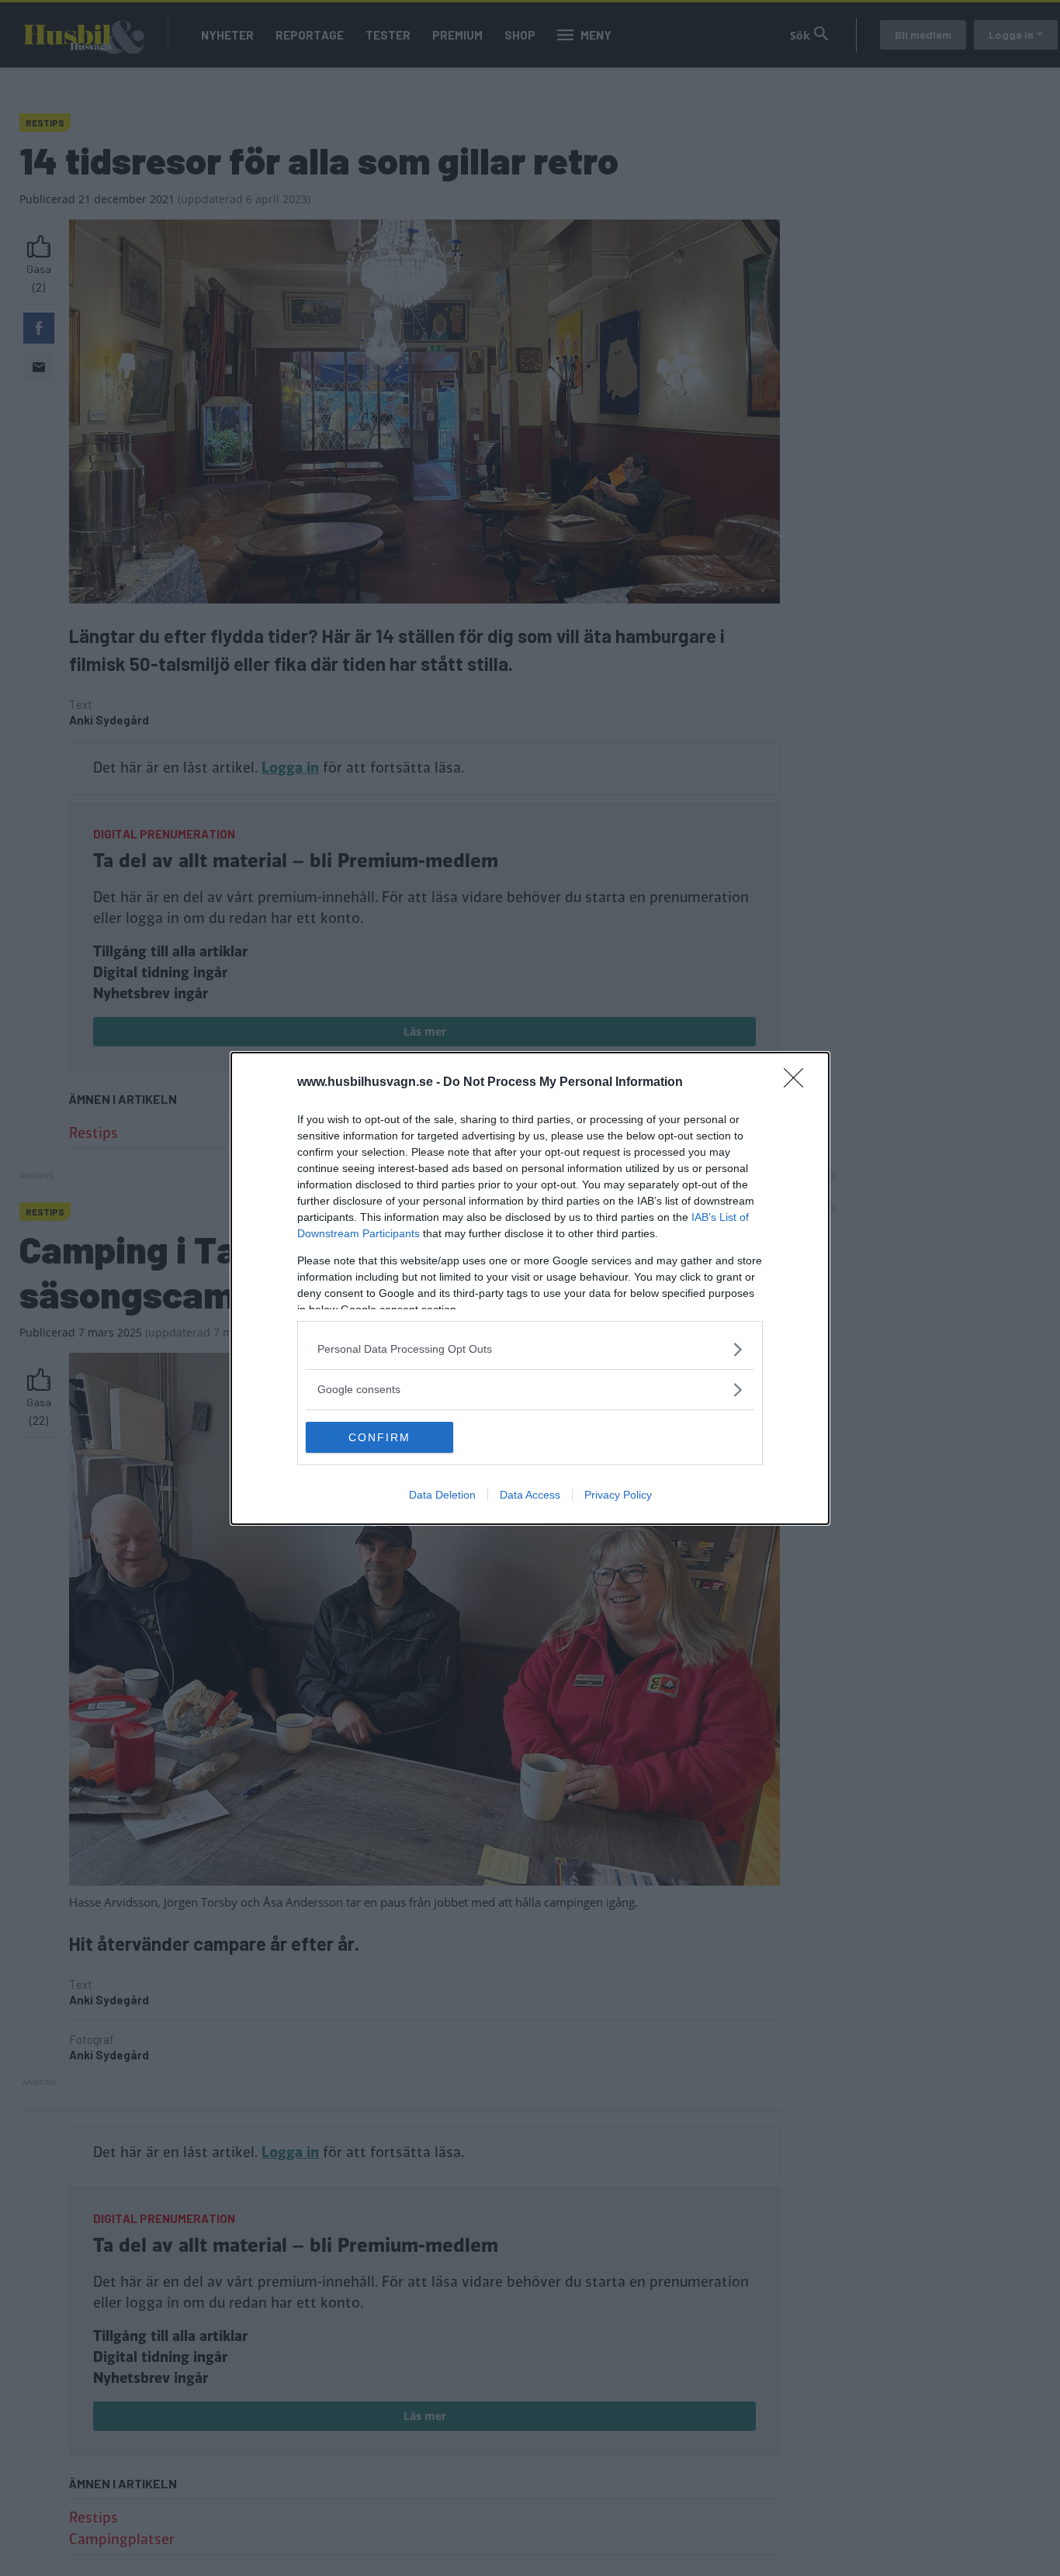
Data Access (530, 1495)
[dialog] (530, 1288)
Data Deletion (442, 1495)
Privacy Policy (618, 1495)
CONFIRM (379, 1437)
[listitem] (530, 1349)
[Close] (798, 1083)
